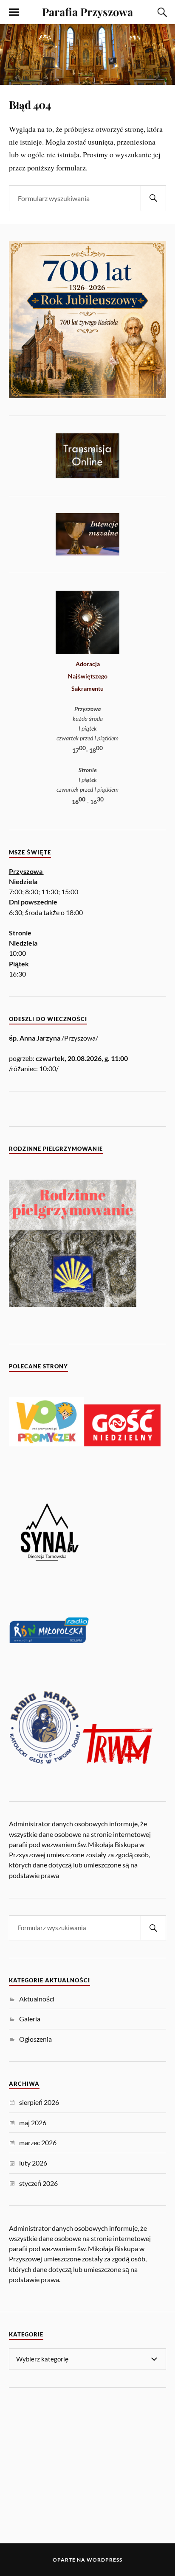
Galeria (30, 2019)
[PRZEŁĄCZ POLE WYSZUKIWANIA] (161, 12)
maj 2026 (33, 2122)
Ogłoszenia (35, 2039)
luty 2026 (33, 2163)
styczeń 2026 (38, 2183)
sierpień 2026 (39, 2102)
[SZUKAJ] (153, 198)
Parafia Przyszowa (87, 11)
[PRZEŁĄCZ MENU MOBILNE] (14, 12)
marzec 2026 (38, 2142)
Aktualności (37, 1999)
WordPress (104, 2560)
